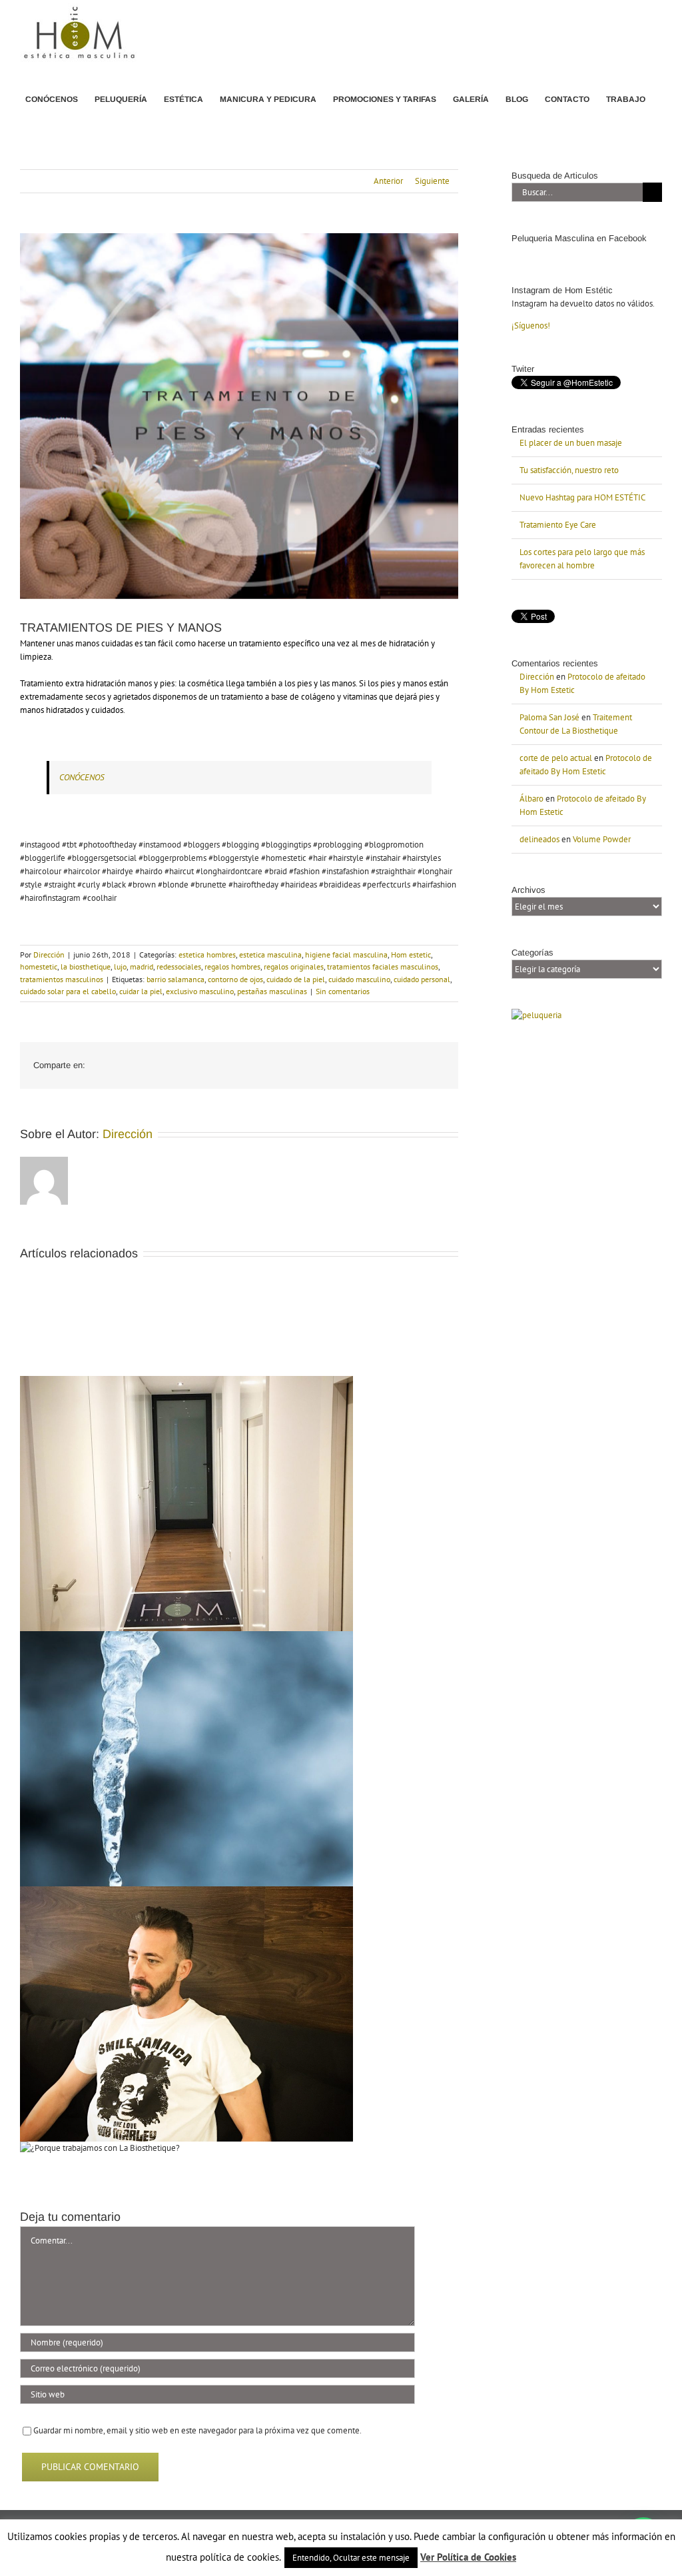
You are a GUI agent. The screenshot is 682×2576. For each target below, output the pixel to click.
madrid (142, 966)
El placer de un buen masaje (571, 443)
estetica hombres (207, 955)
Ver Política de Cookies (468, 2557)
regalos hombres (232, 966)
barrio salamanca (175, 979)
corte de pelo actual (556, 758)
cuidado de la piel (296, 979)
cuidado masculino (359, 979)
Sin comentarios (343, 991)
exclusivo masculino (200, 991)
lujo (120, 966)
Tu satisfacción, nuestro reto (569, 470)
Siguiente (432, 181)
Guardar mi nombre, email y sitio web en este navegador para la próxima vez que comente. (197, 2430)
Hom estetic (411, 955)
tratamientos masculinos (62, 979)
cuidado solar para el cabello (68, 991)
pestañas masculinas (272, 991)
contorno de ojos (235, 979)
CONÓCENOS (82, 777)
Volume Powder (602, 839)
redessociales (179, 966)
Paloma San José (549, 717)
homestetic (39, 966)
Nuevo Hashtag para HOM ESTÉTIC (582, 497)
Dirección (49, 955)
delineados (539, 839)
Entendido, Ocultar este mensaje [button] (351, 2558)
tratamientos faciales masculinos (383, 966)
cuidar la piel (141, 991)
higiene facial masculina (346, 955)
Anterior (388, 181)
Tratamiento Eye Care (558, 525)
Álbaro (531, 799)
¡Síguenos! (531, 325)
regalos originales (294, 966)
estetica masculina (270, 955)
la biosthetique (86, 966)
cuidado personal (422, 979)
